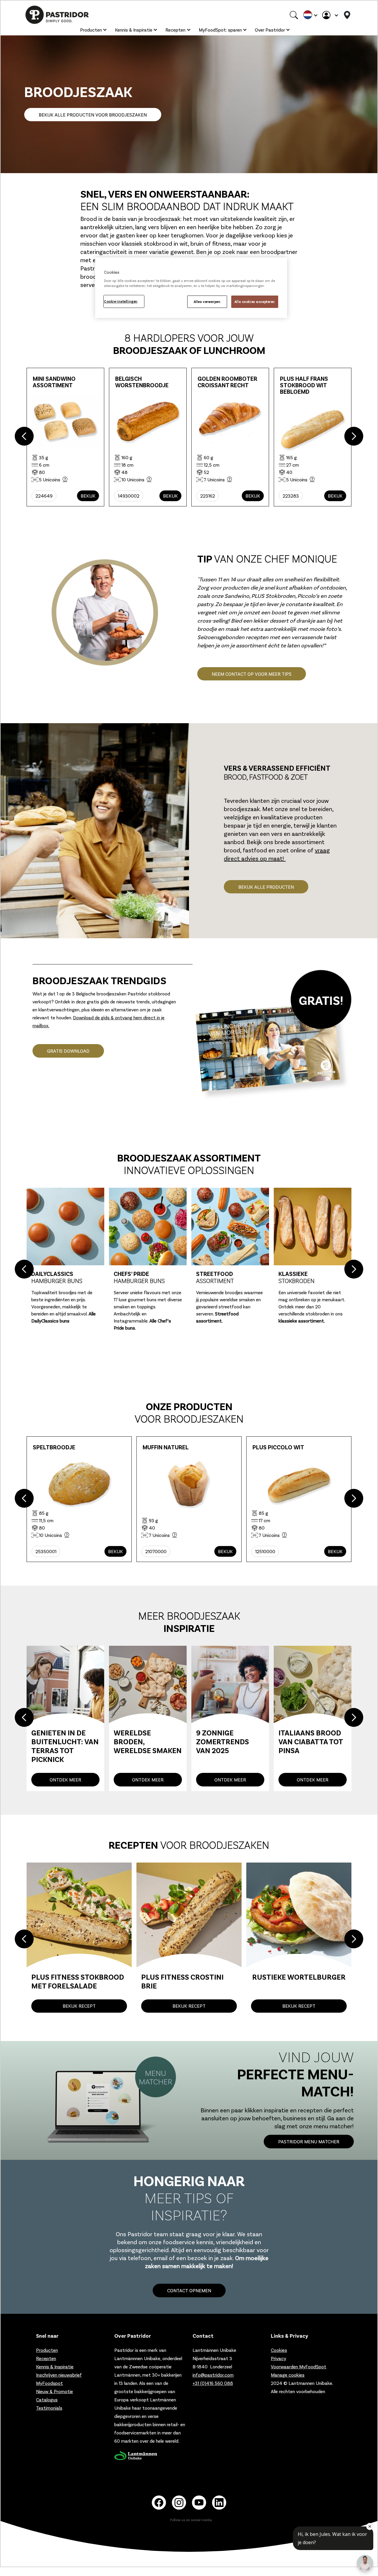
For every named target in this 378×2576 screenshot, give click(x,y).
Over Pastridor (270, 30)
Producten (91, 30)
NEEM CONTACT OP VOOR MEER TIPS (252, 674)
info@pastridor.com (213, 2372)
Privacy (278, 2356)
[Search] (294, 15)
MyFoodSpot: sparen (220, 30)
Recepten (175, 30)
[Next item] (354, 437)
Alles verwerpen (207, 302)
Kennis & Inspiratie (134, 30)
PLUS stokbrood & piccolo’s (227, 1314)
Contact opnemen (189, 2288)
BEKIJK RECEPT (79, 2003)
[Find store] (347, 15)
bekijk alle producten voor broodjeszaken (93, 115)
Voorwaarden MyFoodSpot (299, 2364)
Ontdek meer (65, 1777)
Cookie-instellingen (121, 301)
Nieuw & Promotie (54, 2389)
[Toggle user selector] (330, 15)
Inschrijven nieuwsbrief (59, 2372)
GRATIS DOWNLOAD (68, 1051)
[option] (191, 437)
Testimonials (49, 2405)
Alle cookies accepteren (255, 302)
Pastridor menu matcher (309, 2139)
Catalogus (47, 2397)
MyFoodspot (49, 2381)
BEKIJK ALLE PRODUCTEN (266, 887)
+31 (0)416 (213, 2381)
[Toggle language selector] (310, 15)
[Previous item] (24, 437)
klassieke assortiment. (139, 1321)
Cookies (279, 2348)
